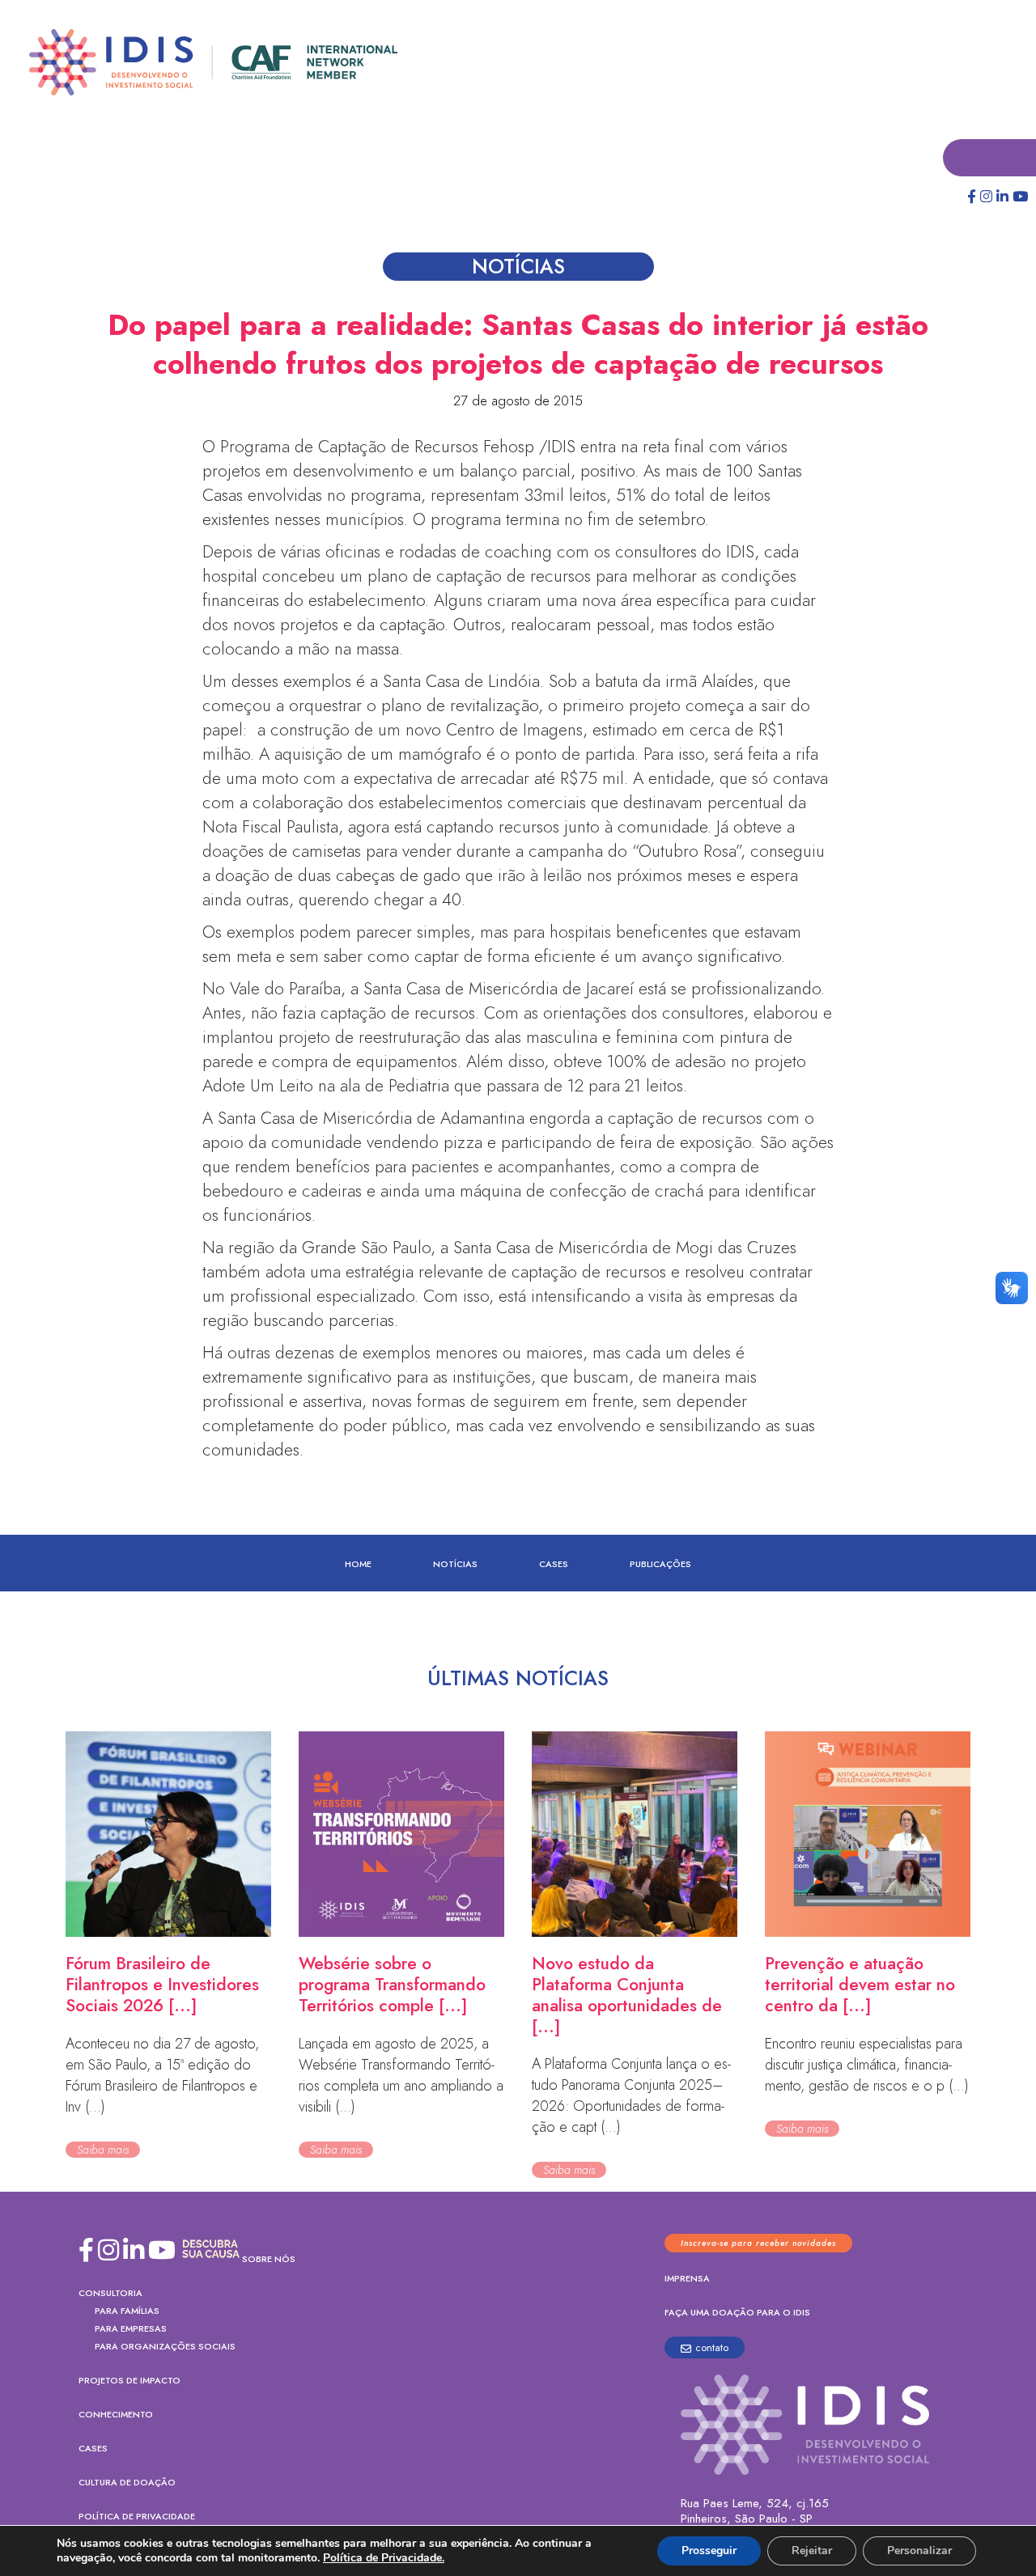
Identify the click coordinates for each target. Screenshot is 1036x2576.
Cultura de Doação (127, 2483)
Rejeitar (812, 2551)
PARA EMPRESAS (131, 2329)
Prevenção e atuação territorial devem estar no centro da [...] (860, 1985)
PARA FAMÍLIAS (127, 2311)
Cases (554, 1565)
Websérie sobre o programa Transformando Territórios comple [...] (392, 1985)
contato (712, 2348)
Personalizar (919, 2551)
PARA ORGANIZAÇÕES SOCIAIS (165, 2347)
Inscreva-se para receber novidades (758, 2244)
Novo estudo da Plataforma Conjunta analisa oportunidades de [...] (627, 1996)
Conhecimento (116, 2415)
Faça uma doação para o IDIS (737, 2313)
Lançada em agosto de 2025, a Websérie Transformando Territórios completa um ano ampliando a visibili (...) (401, 2076)
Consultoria (110, 2294)
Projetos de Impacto (129, 2381)
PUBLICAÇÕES (660, 1565)
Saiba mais (103, 2150)
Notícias (455, 1565)
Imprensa (687, 2279)
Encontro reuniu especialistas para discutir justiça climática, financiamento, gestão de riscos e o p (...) (867, 2065)
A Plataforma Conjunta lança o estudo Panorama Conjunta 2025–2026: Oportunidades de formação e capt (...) (631, 2096)
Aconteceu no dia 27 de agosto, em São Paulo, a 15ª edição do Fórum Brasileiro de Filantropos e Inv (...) (162, 2076)
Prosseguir (709, 2551)
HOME (358, 1565)
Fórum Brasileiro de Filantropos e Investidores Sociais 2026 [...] (162, 1985)
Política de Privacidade (137, 2517)
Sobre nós (269, 2260)
